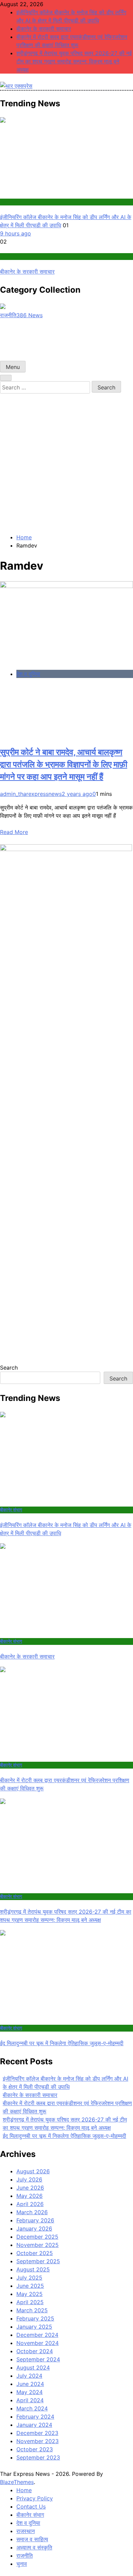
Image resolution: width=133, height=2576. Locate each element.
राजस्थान (26, 2531)
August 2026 (33, 2171)
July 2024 (29, 2376)
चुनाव (22, 2564)
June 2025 (30, 2286)
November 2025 (38, 2245)
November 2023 (38, 2441)
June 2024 (30, 2384)
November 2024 (38, 2343)
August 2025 (33, 2269)
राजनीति (25, 2556)
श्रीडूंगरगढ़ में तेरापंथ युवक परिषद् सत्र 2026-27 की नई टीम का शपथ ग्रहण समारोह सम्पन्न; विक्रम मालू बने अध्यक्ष (74, 61)
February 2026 (35, 2220)
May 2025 (29, 2294)
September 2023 (38, 2457)
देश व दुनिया (28, 674)
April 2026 (30, 2204)
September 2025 (38, 2261)
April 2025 (30, 2302)
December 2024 (37, 2335)
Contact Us (31, 2506)
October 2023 (35, 2449)
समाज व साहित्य (32, 2539)
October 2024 (35, 2351)
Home (24, 2490)
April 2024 (30, 2400)
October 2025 (35, 2253)
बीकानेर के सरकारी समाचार (44, 29)
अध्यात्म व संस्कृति (34, 2547)
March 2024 (32, 2408)
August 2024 (33, 2367)
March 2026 (32, 2212)
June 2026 (30, 2188)
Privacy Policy (35, 2498)
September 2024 (38, 2359)
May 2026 (29, 2196)
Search (9, 1368)
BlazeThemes (17, 2482)
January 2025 (34, 2327)
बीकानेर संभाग (11, 202)
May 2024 (29, 2392)
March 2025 (32, 2310)
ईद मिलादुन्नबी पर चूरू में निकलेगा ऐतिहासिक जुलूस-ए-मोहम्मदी (62, 2043)
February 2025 (35, 2318)
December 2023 (37, 2433)
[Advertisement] (66, 463)
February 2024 (35, 2417)
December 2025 (37, 2237)
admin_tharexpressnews (31, 794)
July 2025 (29, 2278)
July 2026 (29, 2179)
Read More (14, 832)
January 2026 (34, 2228)
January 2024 (34, 2425)
